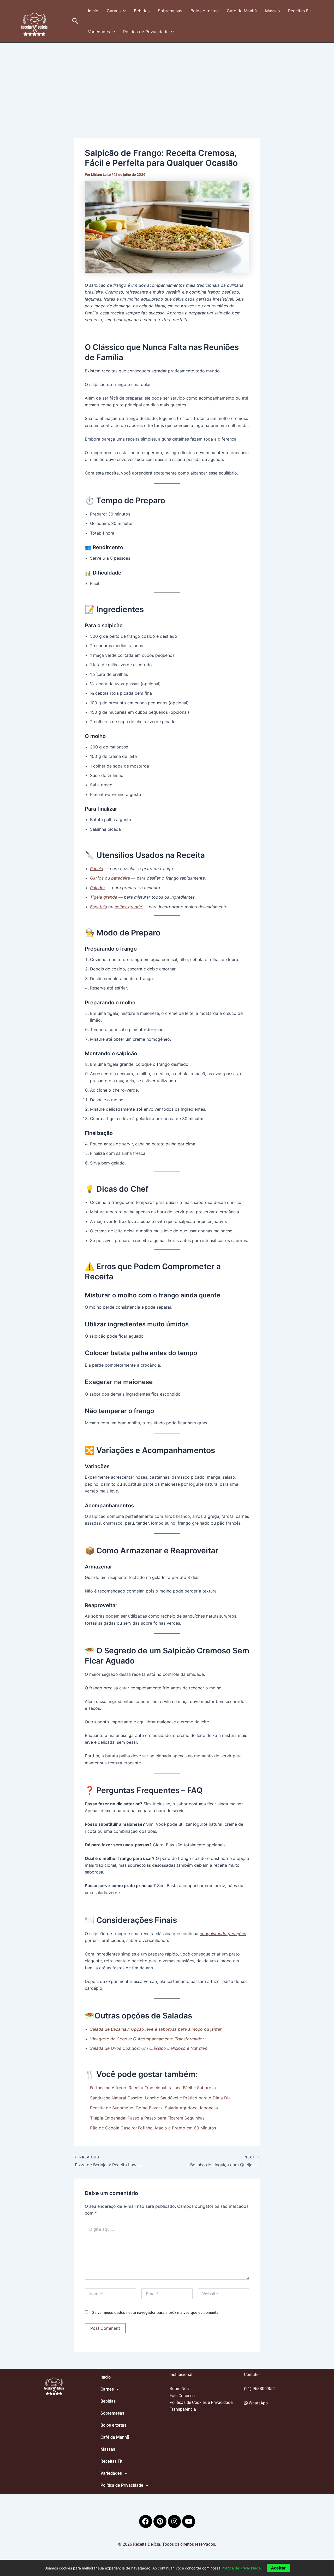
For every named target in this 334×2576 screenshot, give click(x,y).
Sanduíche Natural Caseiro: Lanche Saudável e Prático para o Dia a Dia (160, 2098)
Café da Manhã (242, 11)
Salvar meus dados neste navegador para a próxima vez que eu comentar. (156, 2312)
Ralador (98, 888)
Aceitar (278, 2568)
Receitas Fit (300, 11)
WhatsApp (258, 2403)
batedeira (121, 878)
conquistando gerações (223, 1934)
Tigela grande (104, 897)
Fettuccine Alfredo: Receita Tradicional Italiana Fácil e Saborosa (153, 2088)
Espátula (99, 907)
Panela (97, 869)
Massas (272, 11)
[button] (75, 21)
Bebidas (142, 11)
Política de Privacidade (146, 32)
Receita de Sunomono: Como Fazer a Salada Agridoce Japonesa (154, 2108)
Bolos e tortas (204, 11)
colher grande (129, 907)
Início (93, 11)
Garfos (97, 878)
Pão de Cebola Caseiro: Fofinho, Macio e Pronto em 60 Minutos (153, 2128)
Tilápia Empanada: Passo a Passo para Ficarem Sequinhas (147, 2118)
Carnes (114, 11)
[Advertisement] (167, 82)
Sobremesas (170, 11)
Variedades (99, 32)
